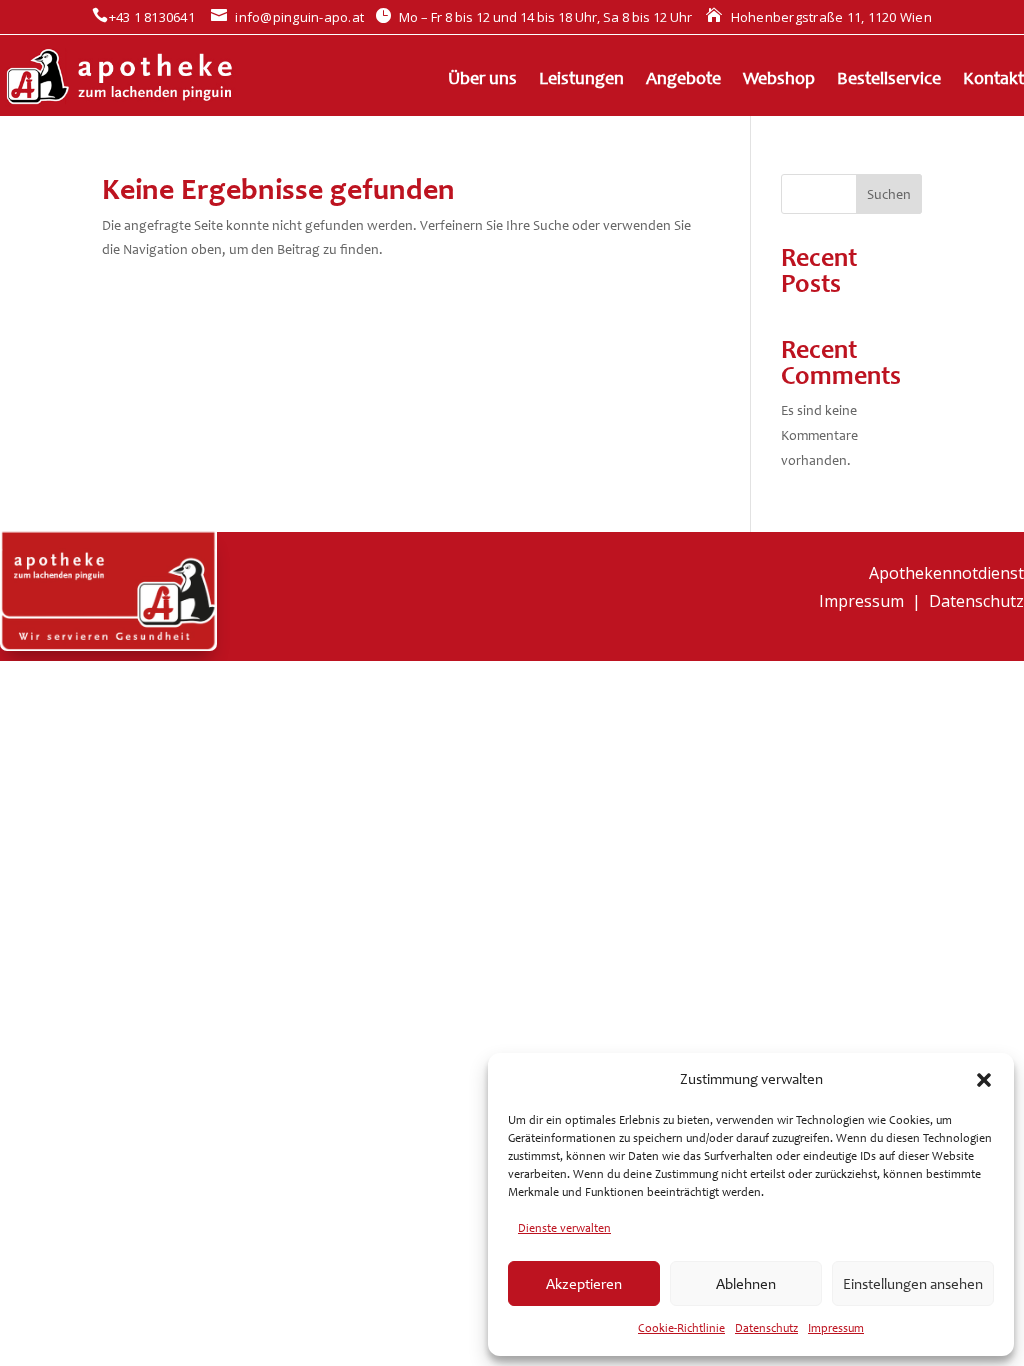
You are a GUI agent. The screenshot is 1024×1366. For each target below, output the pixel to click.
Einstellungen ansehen (913, 1284)
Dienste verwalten (564, 1228)
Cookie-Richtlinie (681, 1328)
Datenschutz (766, 1328)
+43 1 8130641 (143, 17)
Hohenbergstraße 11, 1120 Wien (819, 17)
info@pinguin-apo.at (287, 17)
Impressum (836, 1328)
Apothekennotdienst (946, 573)
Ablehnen (746, 1284)
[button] (984, 1080)
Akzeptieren (584, 1284)
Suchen (889, 194)
